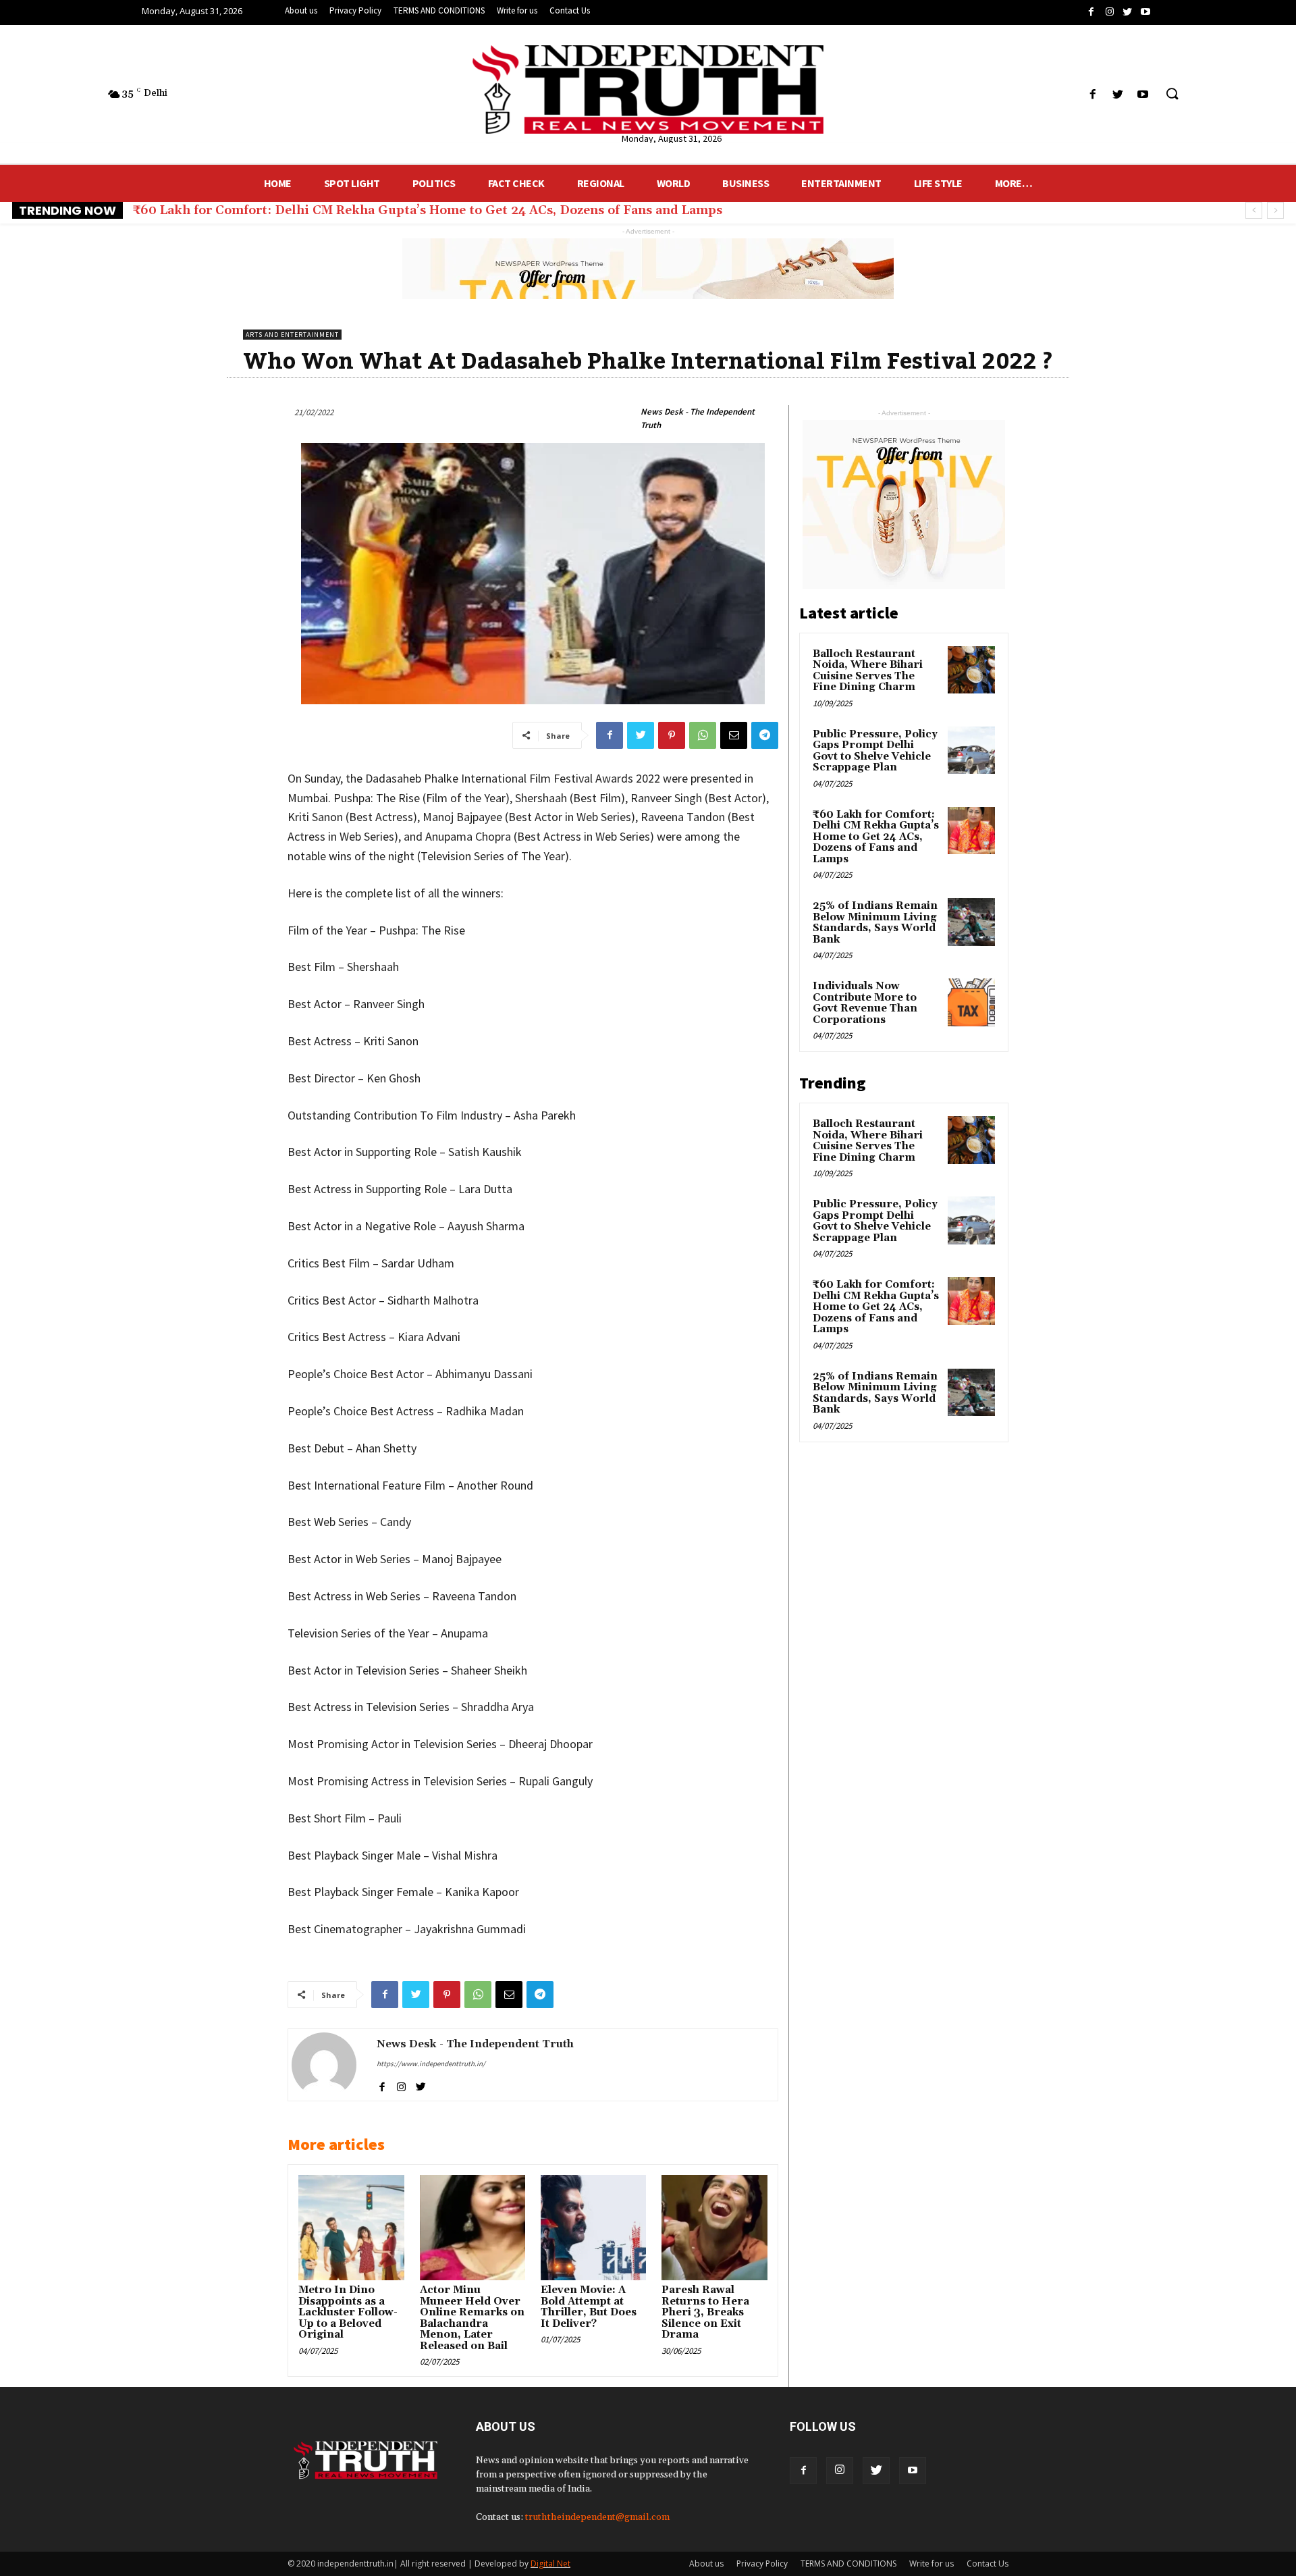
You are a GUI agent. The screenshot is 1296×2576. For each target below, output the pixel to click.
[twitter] (421, 2085)
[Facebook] (803, 2471)
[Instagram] (840, 2471)
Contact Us (988, 2564)
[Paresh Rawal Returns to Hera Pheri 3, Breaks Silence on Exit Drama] (714, 2228)
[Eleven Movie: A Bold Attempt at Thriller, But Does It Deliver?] (593, 2228)
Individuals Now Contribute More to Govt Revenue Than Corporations (865, 1003)
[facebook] (382, 2085)
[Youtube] (913, 2471)
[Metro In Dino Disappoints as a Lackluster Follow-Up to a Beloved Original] (351, 2228)
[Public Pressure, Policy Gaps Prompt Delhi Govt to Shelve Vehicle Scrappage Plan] (971, 750)
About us (706, 2564)
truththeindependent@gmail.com (597, 2517)
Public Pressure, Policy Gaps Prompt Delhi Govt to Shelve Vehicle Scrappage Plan (875, 751)
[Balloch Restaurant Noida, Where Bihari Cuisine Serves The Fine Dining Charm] (971, 670)
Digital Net (550, 2564)
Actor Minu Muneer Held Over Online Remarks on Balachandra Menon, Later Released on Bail (472, 2318)
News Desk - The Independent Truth (698, 418)
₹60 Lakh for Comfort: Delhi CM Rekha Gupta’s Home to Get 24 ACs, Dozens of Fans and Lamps (876, 837)
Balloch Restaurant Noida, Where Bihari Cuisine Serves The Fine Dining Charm (868, 671)
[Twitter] (876, 2471)
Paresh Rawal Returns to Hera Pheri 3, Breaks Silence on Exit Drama (705, 2312)
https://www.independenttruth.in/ (431, 2064)
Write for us (932, 2564)
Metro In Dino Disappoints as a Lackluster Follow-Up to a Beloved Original (348, 2312)
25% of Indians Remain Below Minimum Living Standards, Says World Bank (367, 210)
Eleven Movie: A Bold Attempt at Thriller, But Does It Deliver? (589, 2307)
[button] (1172, 95)
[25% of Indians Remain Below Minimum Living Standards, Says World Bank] (971, 922)
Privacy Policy (762, 2564)
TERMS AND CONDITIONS (848, 2564)
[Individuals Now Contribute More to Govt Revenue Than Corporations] (971, 1002)
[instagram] (401, 2085)
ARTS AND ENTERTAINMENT (292, 335)
